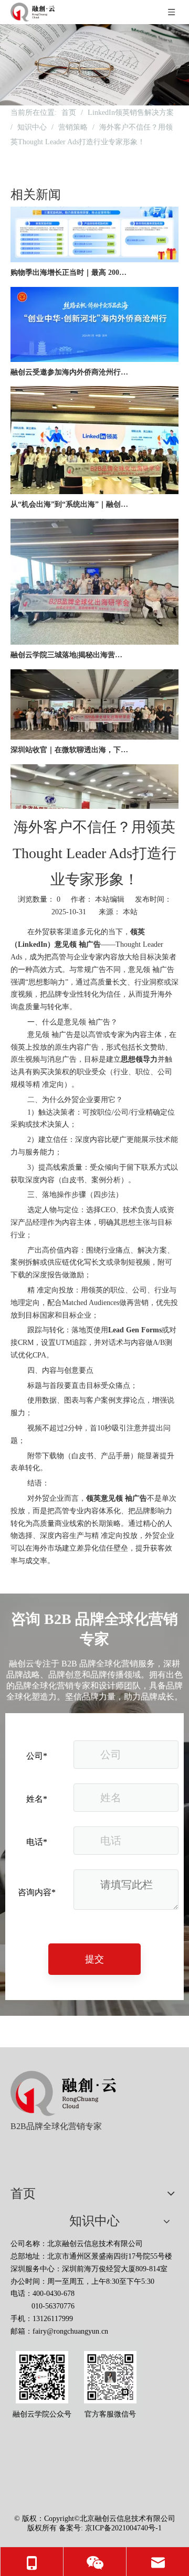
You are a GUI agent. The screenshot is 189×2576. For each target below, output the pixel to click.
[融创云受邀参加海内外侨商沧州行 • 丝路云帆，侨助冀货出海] (94, 351)
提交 (94, 1959)
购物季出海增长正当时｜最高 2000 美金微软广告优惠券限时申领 (70, 264)
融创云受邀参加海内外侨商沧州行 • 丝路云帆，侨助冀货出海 (70, 364)
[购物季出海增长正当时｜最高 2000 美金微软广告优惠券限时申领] (94, 252)
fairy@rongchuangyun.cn (70, 2331)
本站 (130, 912)
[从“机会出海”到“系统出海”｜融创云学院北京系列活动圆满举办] (94, 483)
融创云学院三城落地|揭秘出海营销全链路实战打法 (70, 646)
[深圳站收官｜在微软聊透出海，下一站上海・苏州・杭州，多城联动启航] (94, 729)
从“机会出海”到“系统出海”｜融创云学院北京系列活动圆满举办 (70, 496)
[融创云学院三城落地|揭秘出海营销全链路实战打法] (94, 634)
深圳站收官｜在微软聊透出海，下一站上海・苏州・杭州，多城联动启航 (70, 741)
